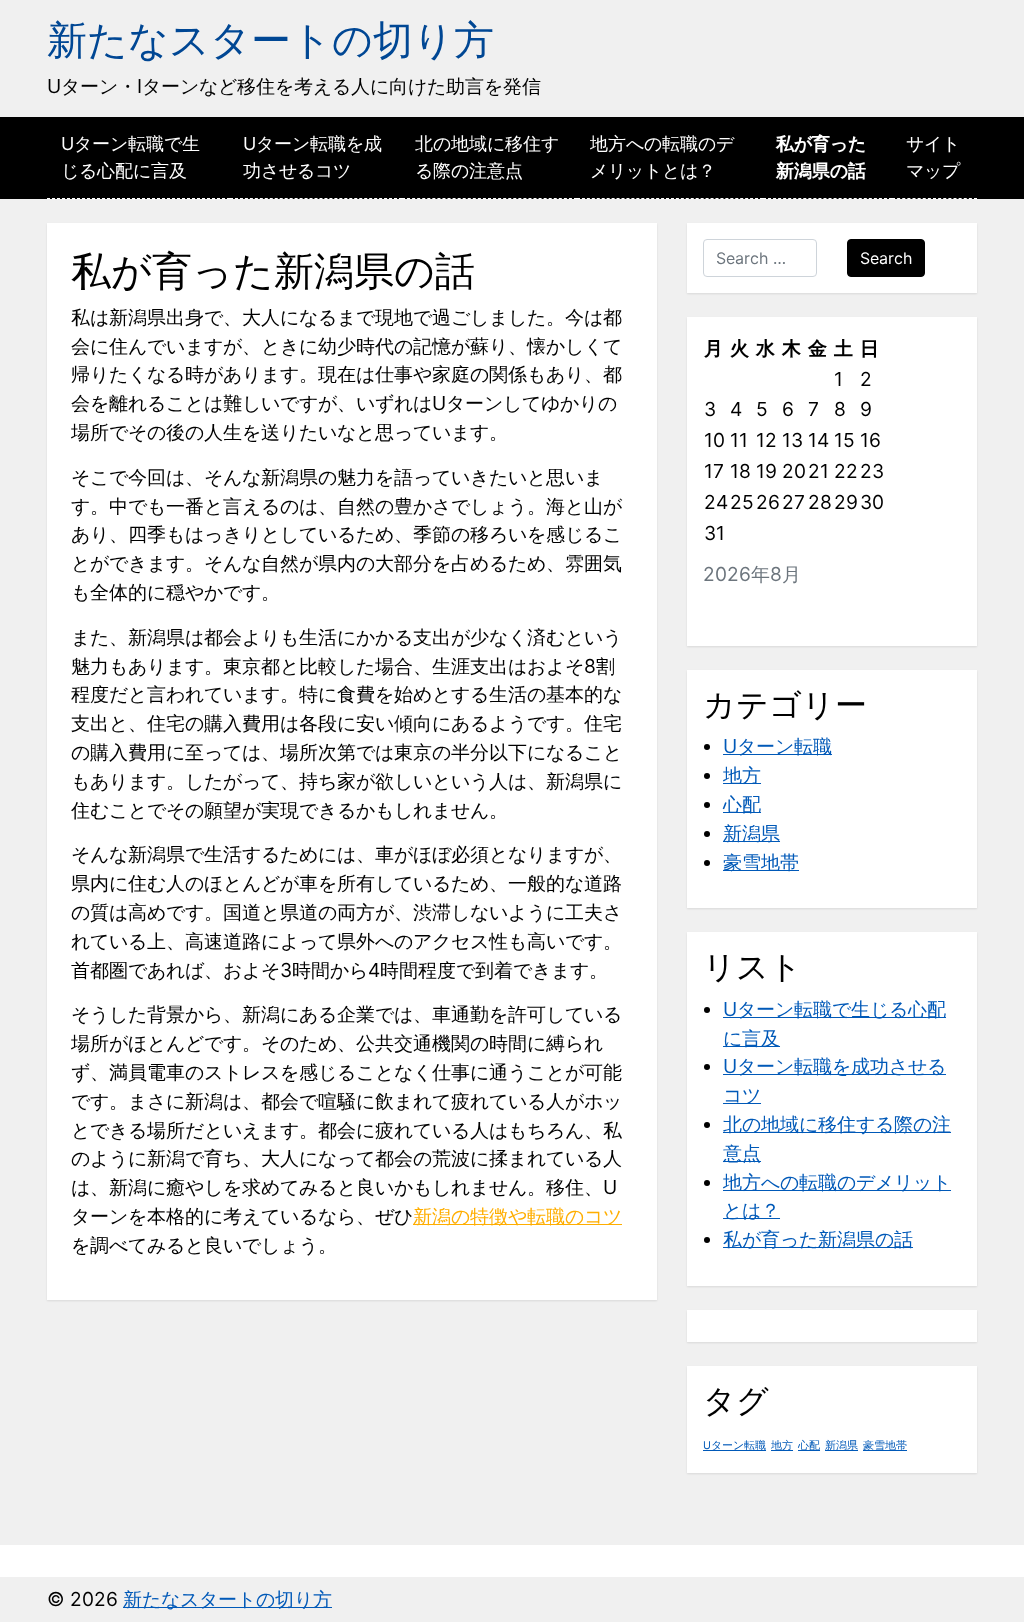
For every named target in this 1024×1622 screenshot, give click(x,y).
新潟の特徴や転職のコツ (517, 1216)
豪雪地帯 (761, 862)
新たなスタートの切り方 (270, 39)
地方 (742, 775)
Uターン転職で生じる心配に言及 (130, 157)
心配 (742, 804)
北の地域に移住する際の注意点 (487, 157)
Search (886, 258)
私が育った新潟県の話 (821, 157)
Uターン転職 (777, 746)
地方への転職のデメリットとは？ (662, 157)
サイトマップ (933, 157)
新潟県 (751, 833)
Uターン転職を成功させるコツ (312, 157)
